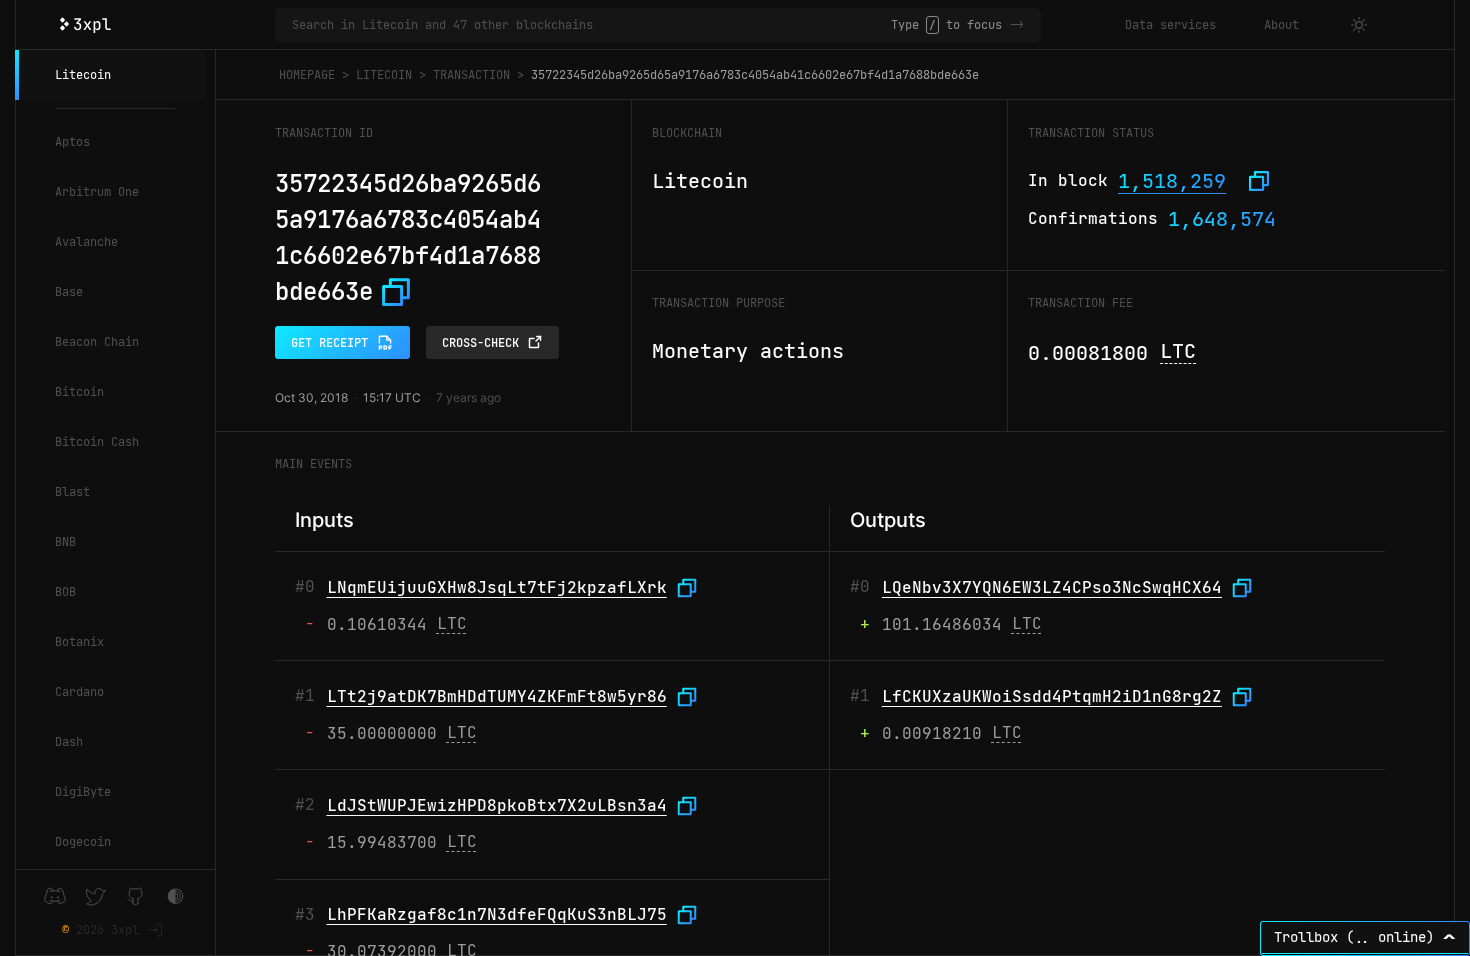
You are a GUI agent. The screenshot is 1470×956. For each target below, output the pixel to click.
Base (69, 292)
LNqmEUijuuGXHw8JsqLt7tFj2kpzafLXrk (497, 587)
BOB (65, 592)
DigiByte (83, 792)
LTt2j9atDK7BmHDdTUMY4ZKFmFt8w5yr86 (497, 696)
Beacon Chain (97, 342)
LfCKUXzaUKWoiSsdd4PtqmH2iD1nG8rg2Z (1052, 696)
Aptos (72, 142)
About (1281, 25)
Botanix (79, 642)
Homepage (307, 75)
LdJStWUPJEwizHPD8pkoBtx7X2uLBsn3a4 (497, 805)
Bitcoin (79, 392)
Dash (69, 742)
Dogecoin (83, 842)
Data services (1170, 25)
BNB (65, 542)
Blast (72, 492)
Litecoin (83, 75)
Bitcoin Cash (97, 442)
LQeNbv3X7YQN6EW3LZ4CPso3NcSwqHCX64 (1052, 587)
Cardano (79, 692)
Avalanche (86, 242)
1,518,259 (1172, 181)
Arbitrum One (97, 192)
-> (1017, 25)
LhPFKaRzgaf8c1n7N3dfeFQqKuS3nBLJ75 (497, 914)
